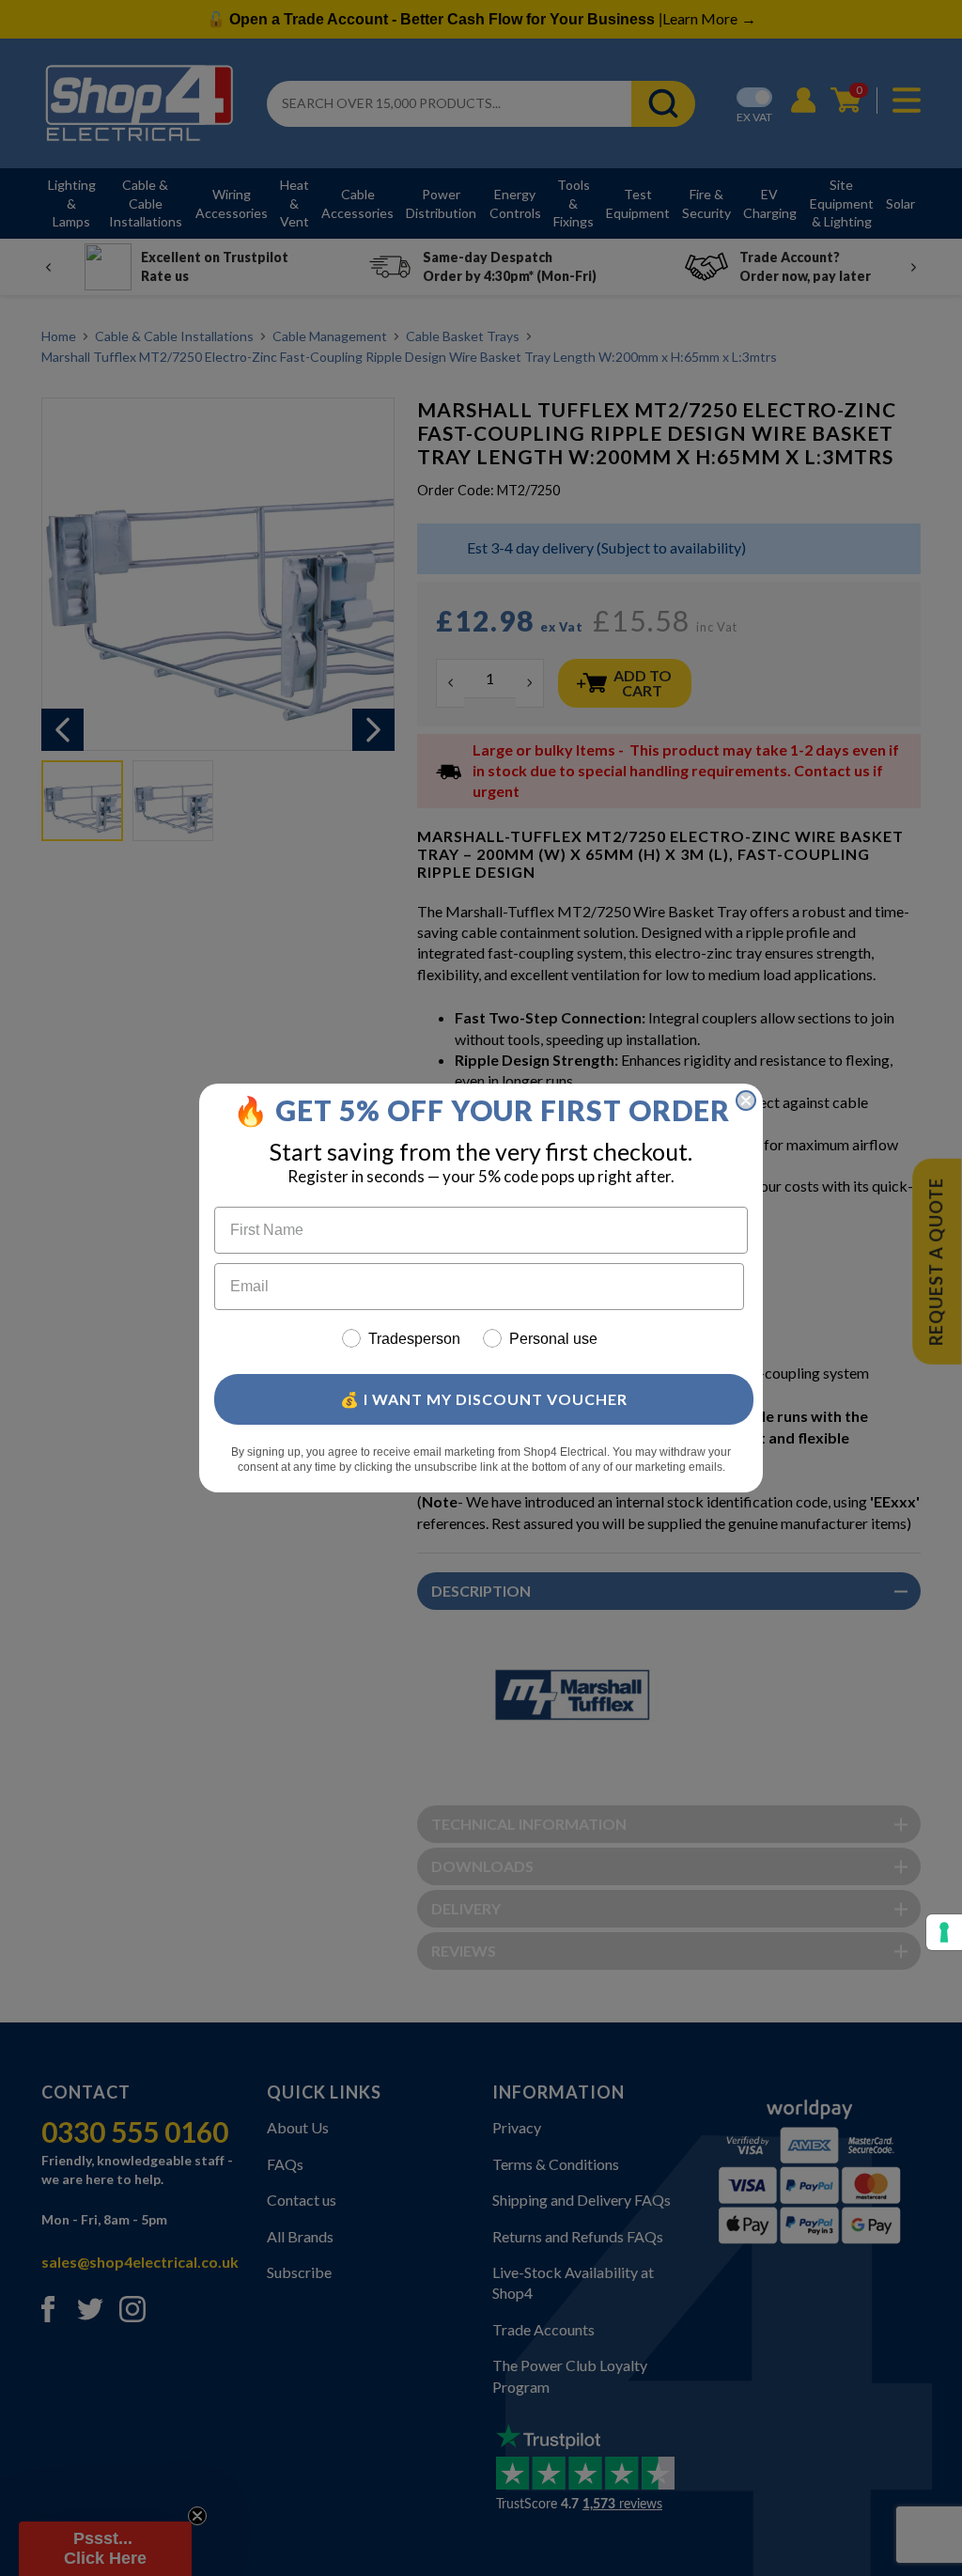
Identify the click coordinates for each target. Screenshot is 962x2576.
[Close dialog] (746, 1101)
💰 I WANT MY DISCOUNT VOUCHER (484, 1399)
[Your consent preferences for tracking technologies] (944, 1932)
